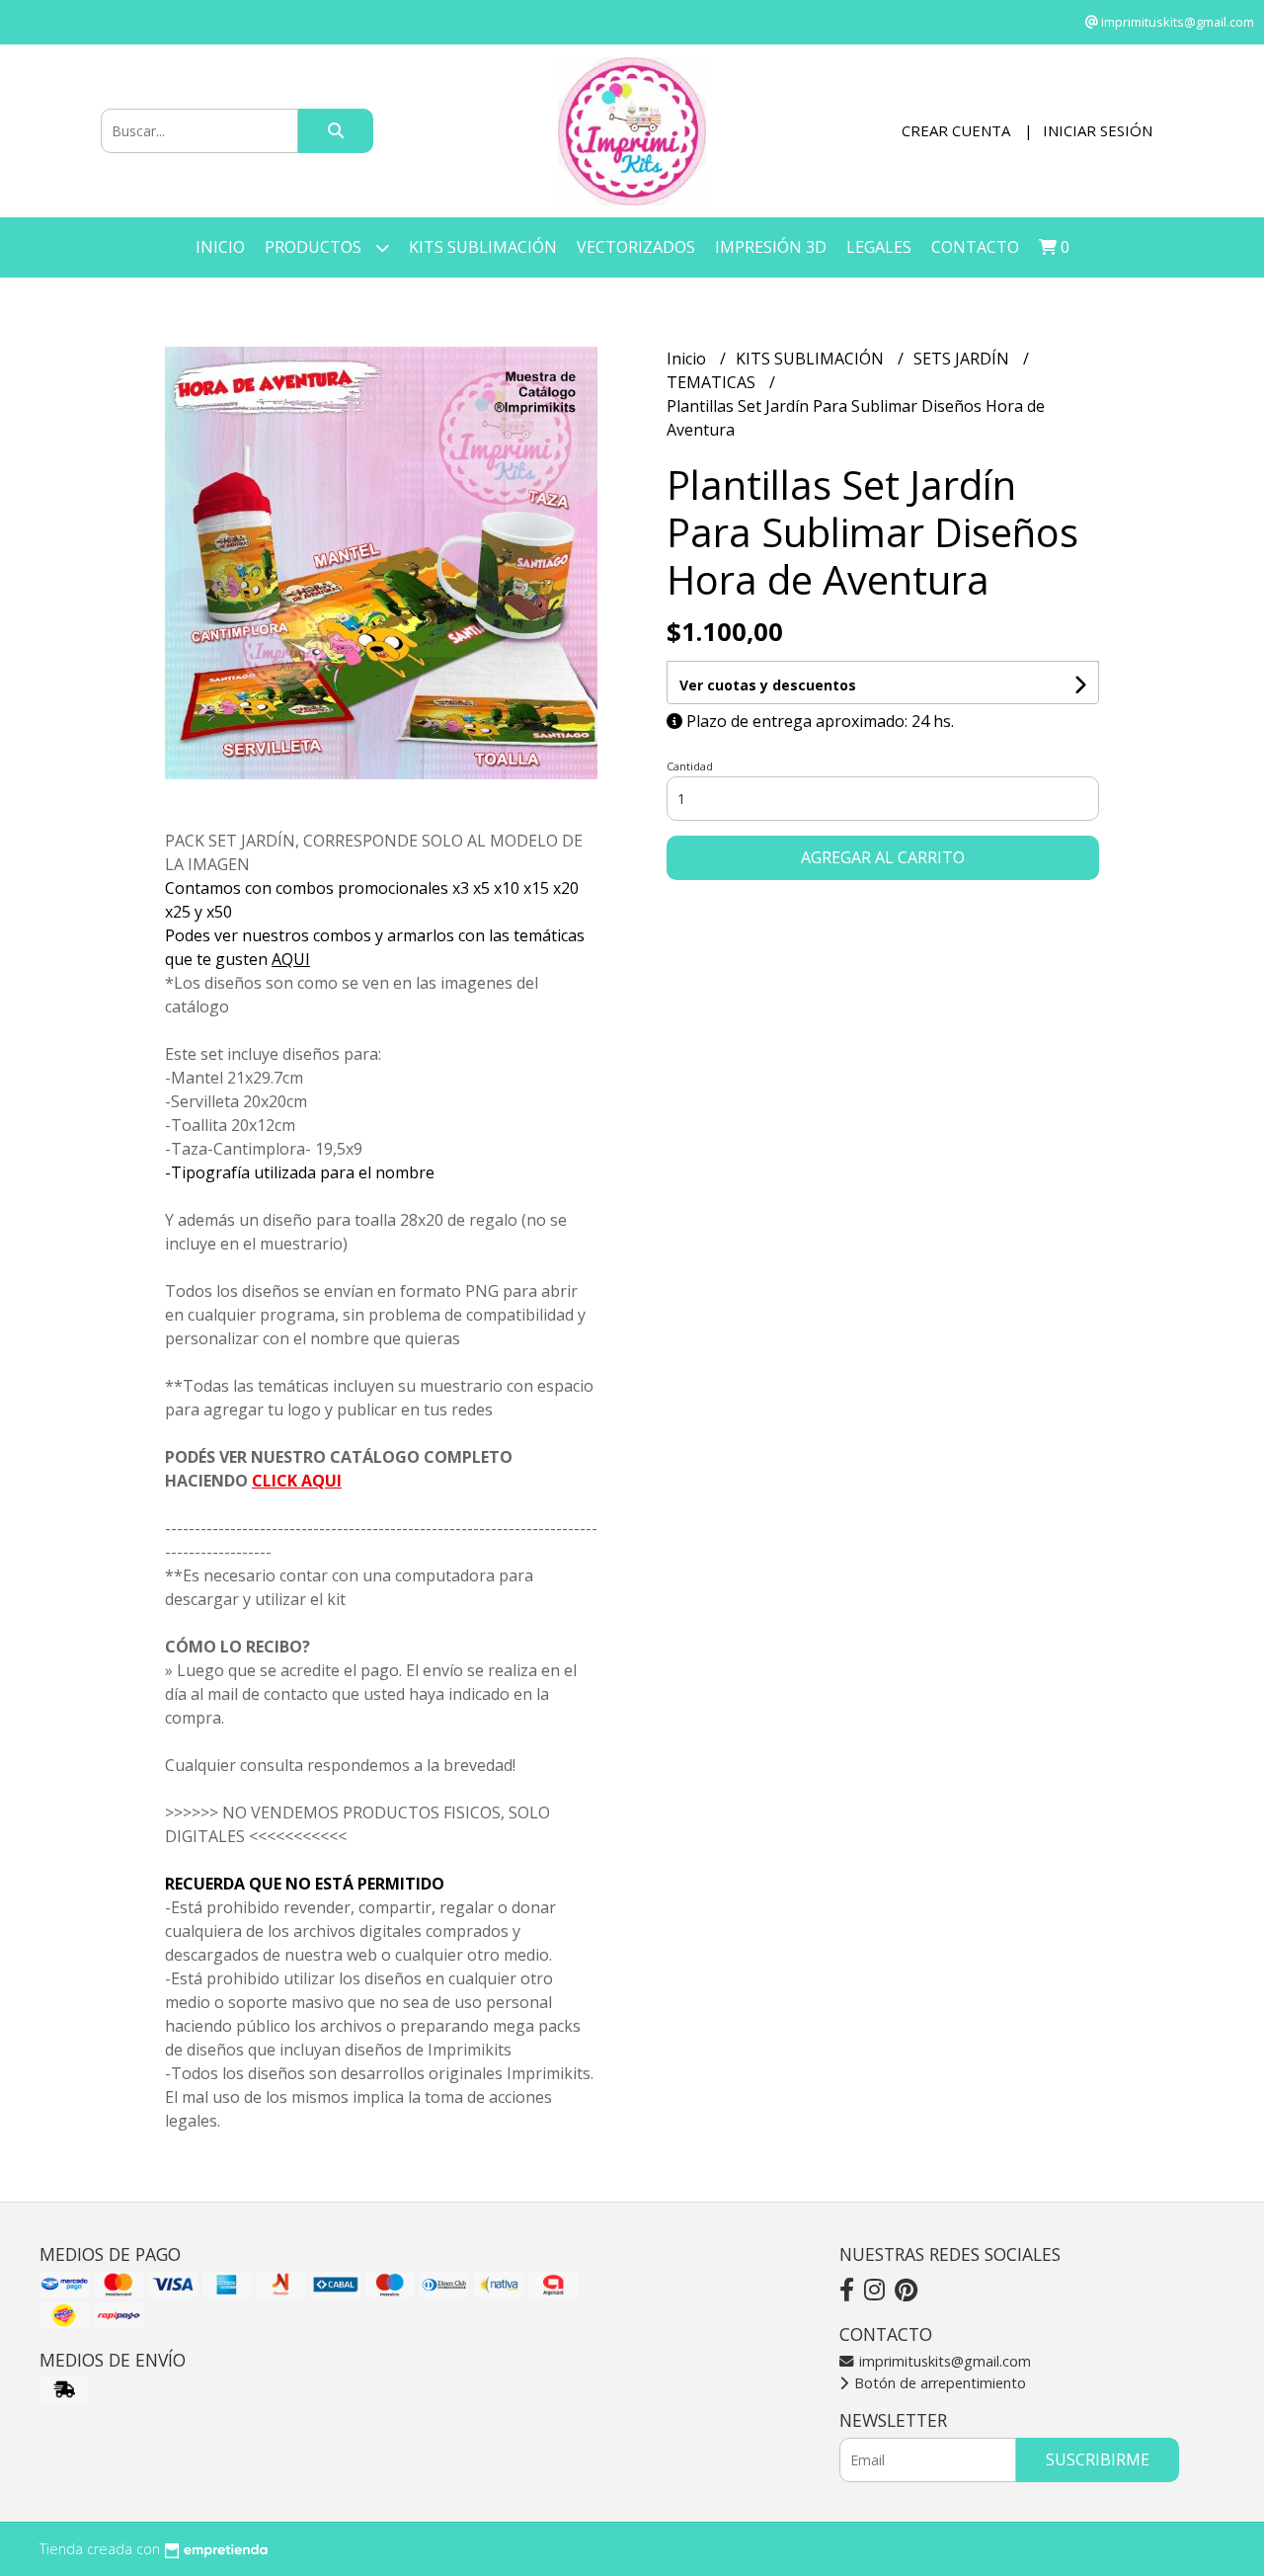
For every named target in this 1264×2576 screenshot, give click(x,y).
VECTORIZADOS (636, 247)
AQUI (291, 959)
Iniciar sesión (1098, 130)
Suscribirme (1098, 2459)
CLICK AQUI (297, 1481)
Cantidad (690, 766)
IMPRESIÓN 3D (771, 247)
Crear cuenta (956, 130)
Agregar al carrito (883, 857)
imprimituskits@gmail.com (943, 2361)
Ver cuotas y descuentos (768, 685)
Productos (315, 247)
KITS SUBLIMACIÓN (483, 247)
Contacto (975, 247)
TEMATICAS (713, 382)
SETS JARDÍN (963, 359)
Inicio (220, 247)
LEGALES (879, 247)
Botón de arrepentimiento (938, 2383)
